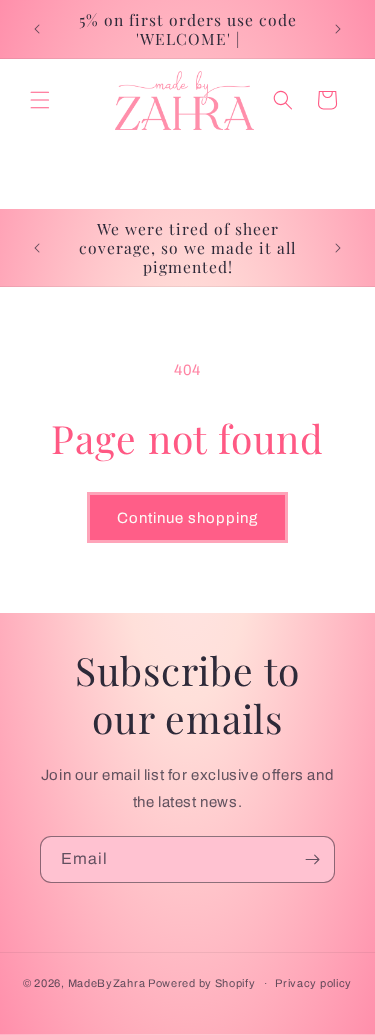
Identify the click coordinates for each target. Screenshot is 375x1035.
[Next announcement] (338, 29)
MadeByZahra (107, 983)
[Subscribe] (312, 859)
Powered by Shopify (202, 983)
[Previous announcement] (37, 29)
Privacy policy (313, 983)
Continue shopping (187, 518)
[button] (40, 100)
